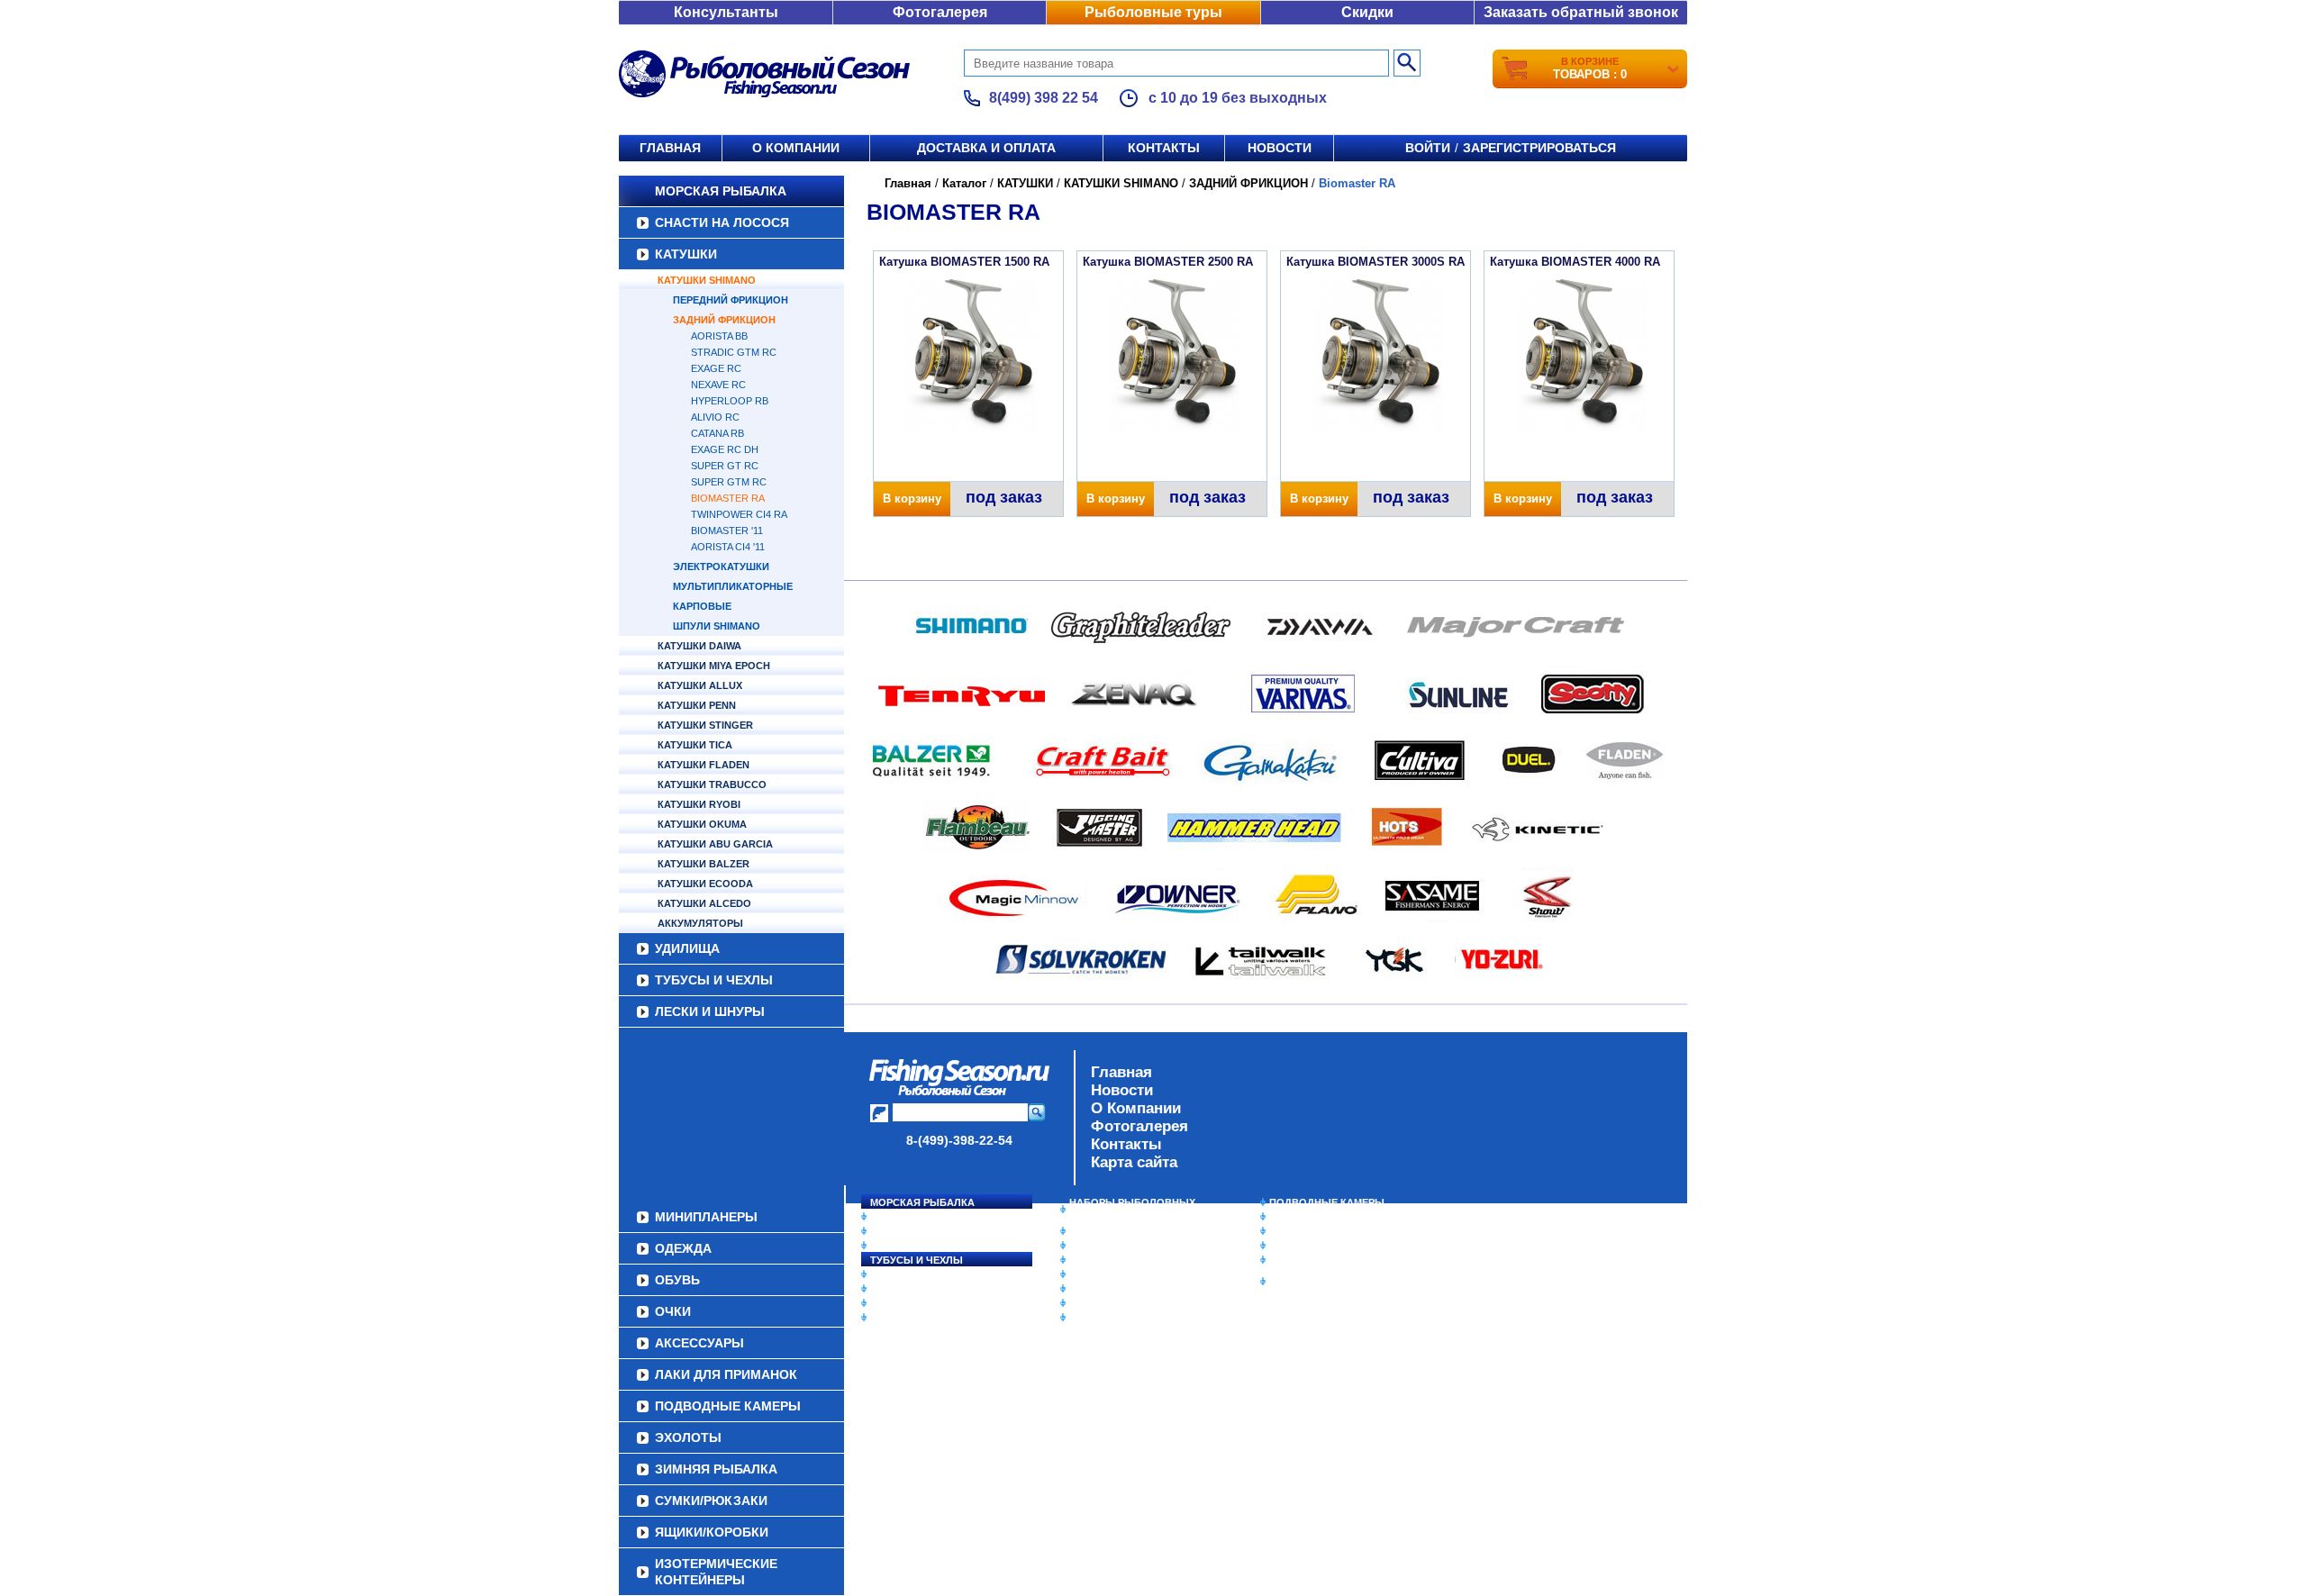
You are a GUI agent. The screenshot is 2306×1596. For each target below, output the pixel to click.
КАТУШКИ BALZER (704, 864)
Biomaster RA (728, 498)
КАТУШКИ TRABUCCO (712, 784)
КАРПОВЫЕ (702, 606)
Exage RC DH (725, 449)
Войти (1428, 148)
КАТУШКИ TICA (695, 745)
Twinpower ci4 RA (739, 514)
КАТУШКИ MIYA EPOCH (714, 666)
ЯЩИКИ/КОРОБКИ (1314, 1260)
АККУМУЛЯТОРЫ (700, 923)
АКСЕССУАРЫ (1104, 1303)
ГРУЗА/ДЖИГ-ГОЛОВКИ (928, 1303)
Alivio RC (715, 417)
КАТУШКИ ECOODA (705, 884)
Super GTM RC (729, 482)
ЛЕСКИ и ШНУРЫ (710, 1011)
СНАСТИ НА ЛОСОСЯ (722, 222)
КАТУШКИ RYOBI (699, 804)
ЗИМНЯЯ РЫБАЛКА (1318, 1231)
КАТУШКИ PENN (697, 705)
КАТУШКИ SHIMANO (707, 280)
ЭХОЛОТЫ (1296, 1217)
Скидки (1367, 12)
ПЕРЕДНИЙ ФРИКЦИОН (731, 300)
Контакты (1164, 148)
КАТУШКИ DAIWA (699, 646)
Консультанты (726, 12)
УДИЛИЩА (687, 948)
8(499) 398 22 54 (1044, 98)
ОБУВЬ (1087, 1274)
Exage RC (716, 368)
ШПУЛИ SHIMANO (717, 626)
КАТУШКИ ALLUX (700, 685)
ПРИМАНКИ (899, 1289)
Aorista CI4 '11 (728, 547)
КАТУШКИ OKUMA (702, 824)
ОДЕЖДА (1092, 1260)
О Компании (1136, 1108)
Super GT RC (725, 466)
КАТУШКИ (686, 254)
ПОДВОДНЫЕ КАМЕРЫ (1327, 1202)
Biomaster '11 (727, 530)
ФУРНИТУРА (900, 1318)
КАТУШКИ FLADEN (704, 765)
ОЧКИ (1084, 1289)
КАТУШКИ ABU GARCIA (715, 844)
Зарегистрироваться (1539, 148)
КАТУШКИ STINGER (705, 725)
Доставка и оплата (986, 148)
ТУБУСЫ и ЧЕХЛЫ (714, 980)
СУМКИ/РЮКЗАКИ (1313, 1246)
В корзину (912, 499)
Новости (1280, 148)
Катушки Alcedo (704, 903)
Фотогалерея (940, 12)
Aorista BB (719, 336)
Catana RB (717, 433)
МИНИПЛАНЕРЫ (1110, 1246)
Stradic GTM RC (734, 352)
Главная (670, 148)
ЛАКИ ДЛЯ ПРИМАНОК (1126, 1318)
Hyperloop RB (730, 401)
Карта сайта (1134, 1162)
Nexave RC (718, 385)
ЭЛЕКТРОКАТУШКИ (721, 567)
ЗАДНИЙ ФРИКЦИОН (724, 320)
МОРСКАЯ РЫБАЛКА (721, 191)
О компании (796, 148)
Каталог (964, 183)
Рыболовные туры (1153, 12)
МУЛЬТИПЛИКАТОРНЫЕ (733, 586)
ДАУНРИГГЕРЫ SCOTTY (1128, 1231)
